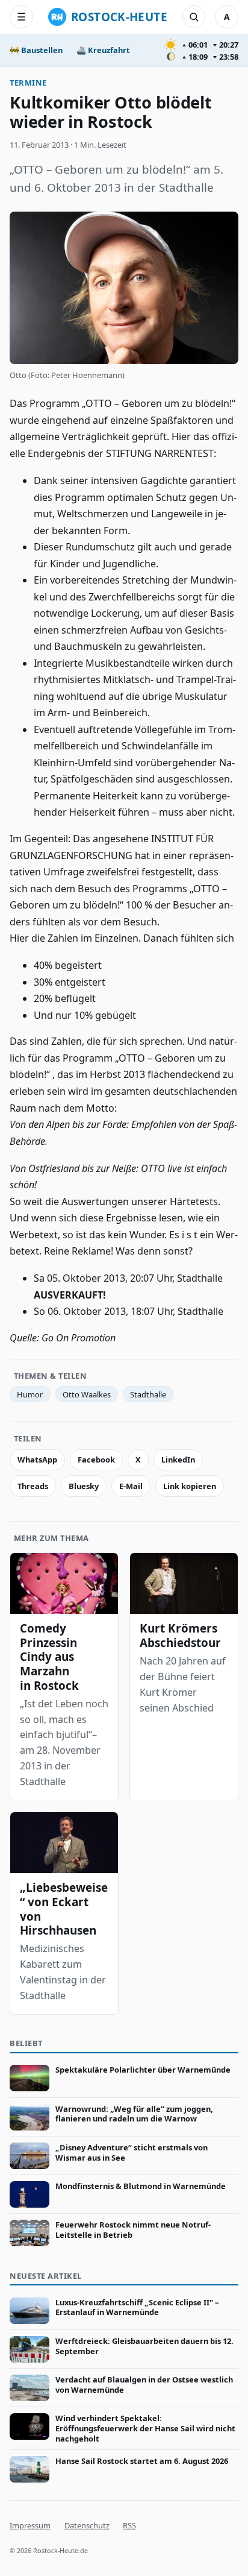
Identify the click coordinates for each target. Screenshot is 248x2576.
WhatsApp (37, 1460)
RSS (129, 2525)
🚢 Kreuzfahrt (103, 50)
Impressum (30, 2525)
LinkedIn (178, 1460)
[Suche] (194, 17)
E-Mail (131, 1486)
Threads (33, 1486)
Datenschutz (87, 2525)
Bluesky (84, 1486)
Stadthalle (148, 1394)
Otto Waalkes (87, 1394)
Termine (28, 83)
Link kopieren (190, 1486)
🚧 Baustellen (36, 50)
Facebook (96, 1460)
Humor (30, 1394)
